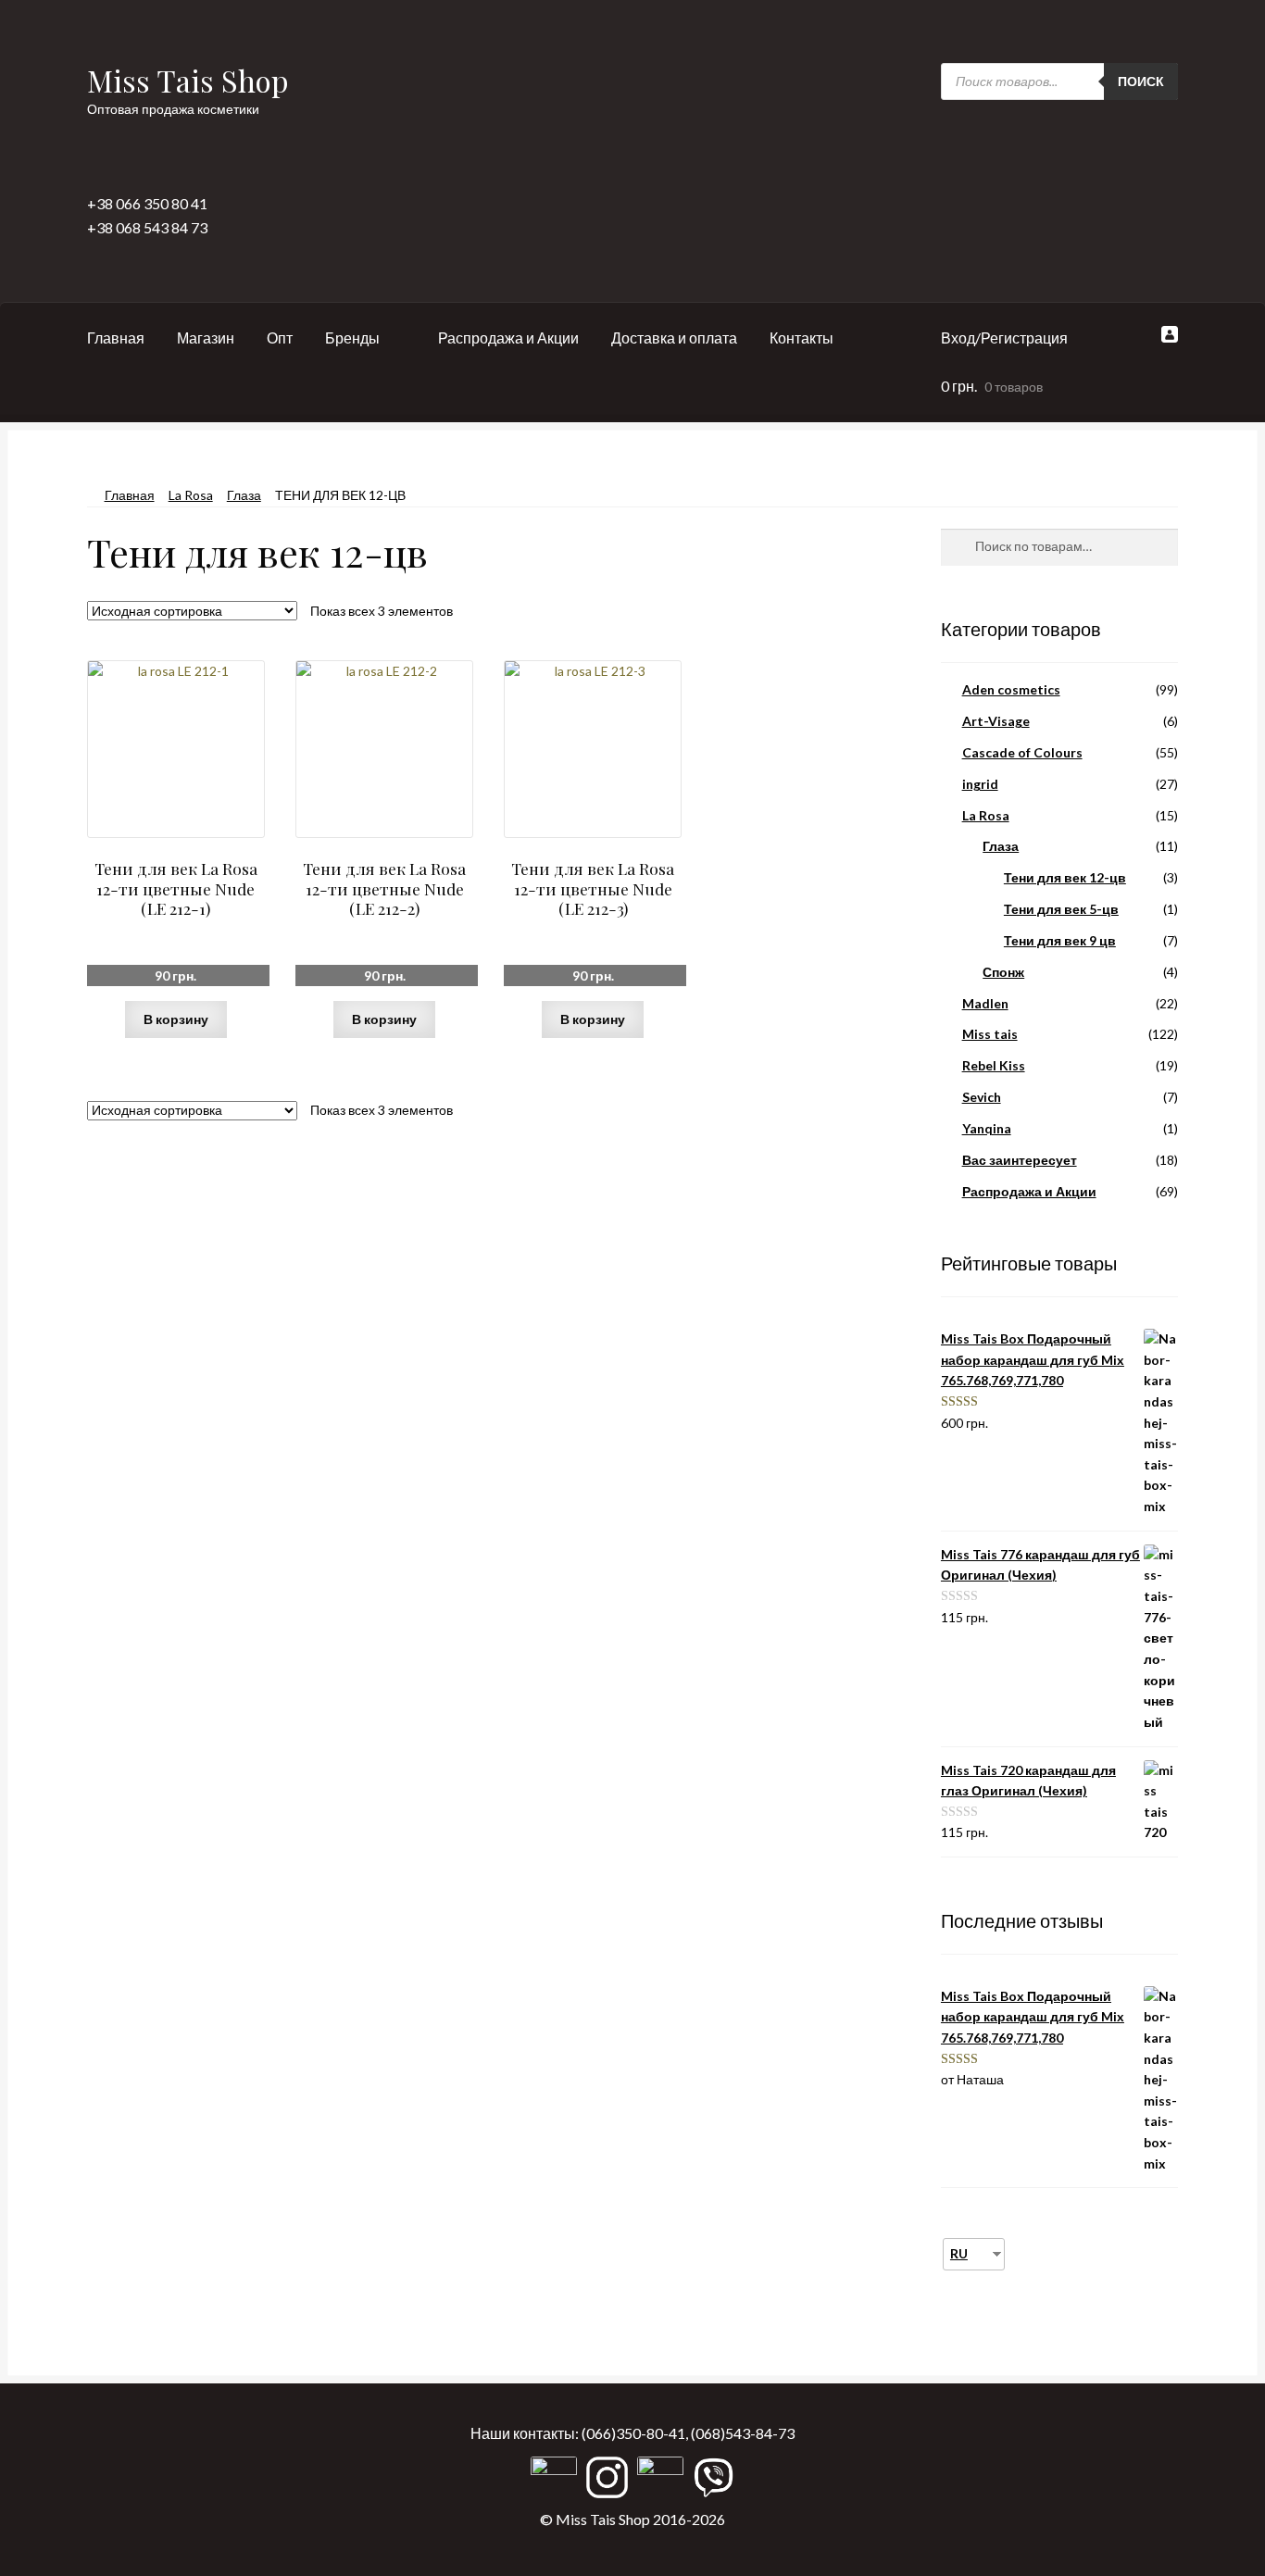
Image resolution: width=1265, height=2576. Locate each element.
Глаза (244, 495)
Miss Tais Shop (188, 80)
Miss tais (990, 1034)
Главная (116, 338)
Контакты (802, 338)
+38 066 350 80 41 (147, 203)
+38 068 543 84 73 (147, 227)
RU (959, 2253)
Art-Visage (996, 721)
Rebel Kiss (994, 1065)
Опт (280, 338)
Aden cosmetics (1011, 689)
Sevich (982, 1097)
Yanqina (987, 1128)
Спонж (1003, 972)
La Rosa (191, 495)
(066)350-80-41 (633, 2433)
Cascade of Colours (1022, 752)
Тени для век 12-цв (1065, 877)
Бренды (352, 338)
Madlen (985, 1003)
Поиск (1141, 81)
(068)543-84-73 (743, 2433)
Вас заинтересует (1020, 1160)
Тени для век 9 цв (1060, 940)
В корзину (176, 1019)
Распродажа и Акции (508, 338)
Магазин (206, 338)
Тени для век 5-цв (1061, 909)
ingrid (980, 784)
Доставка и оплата (674, 338)
